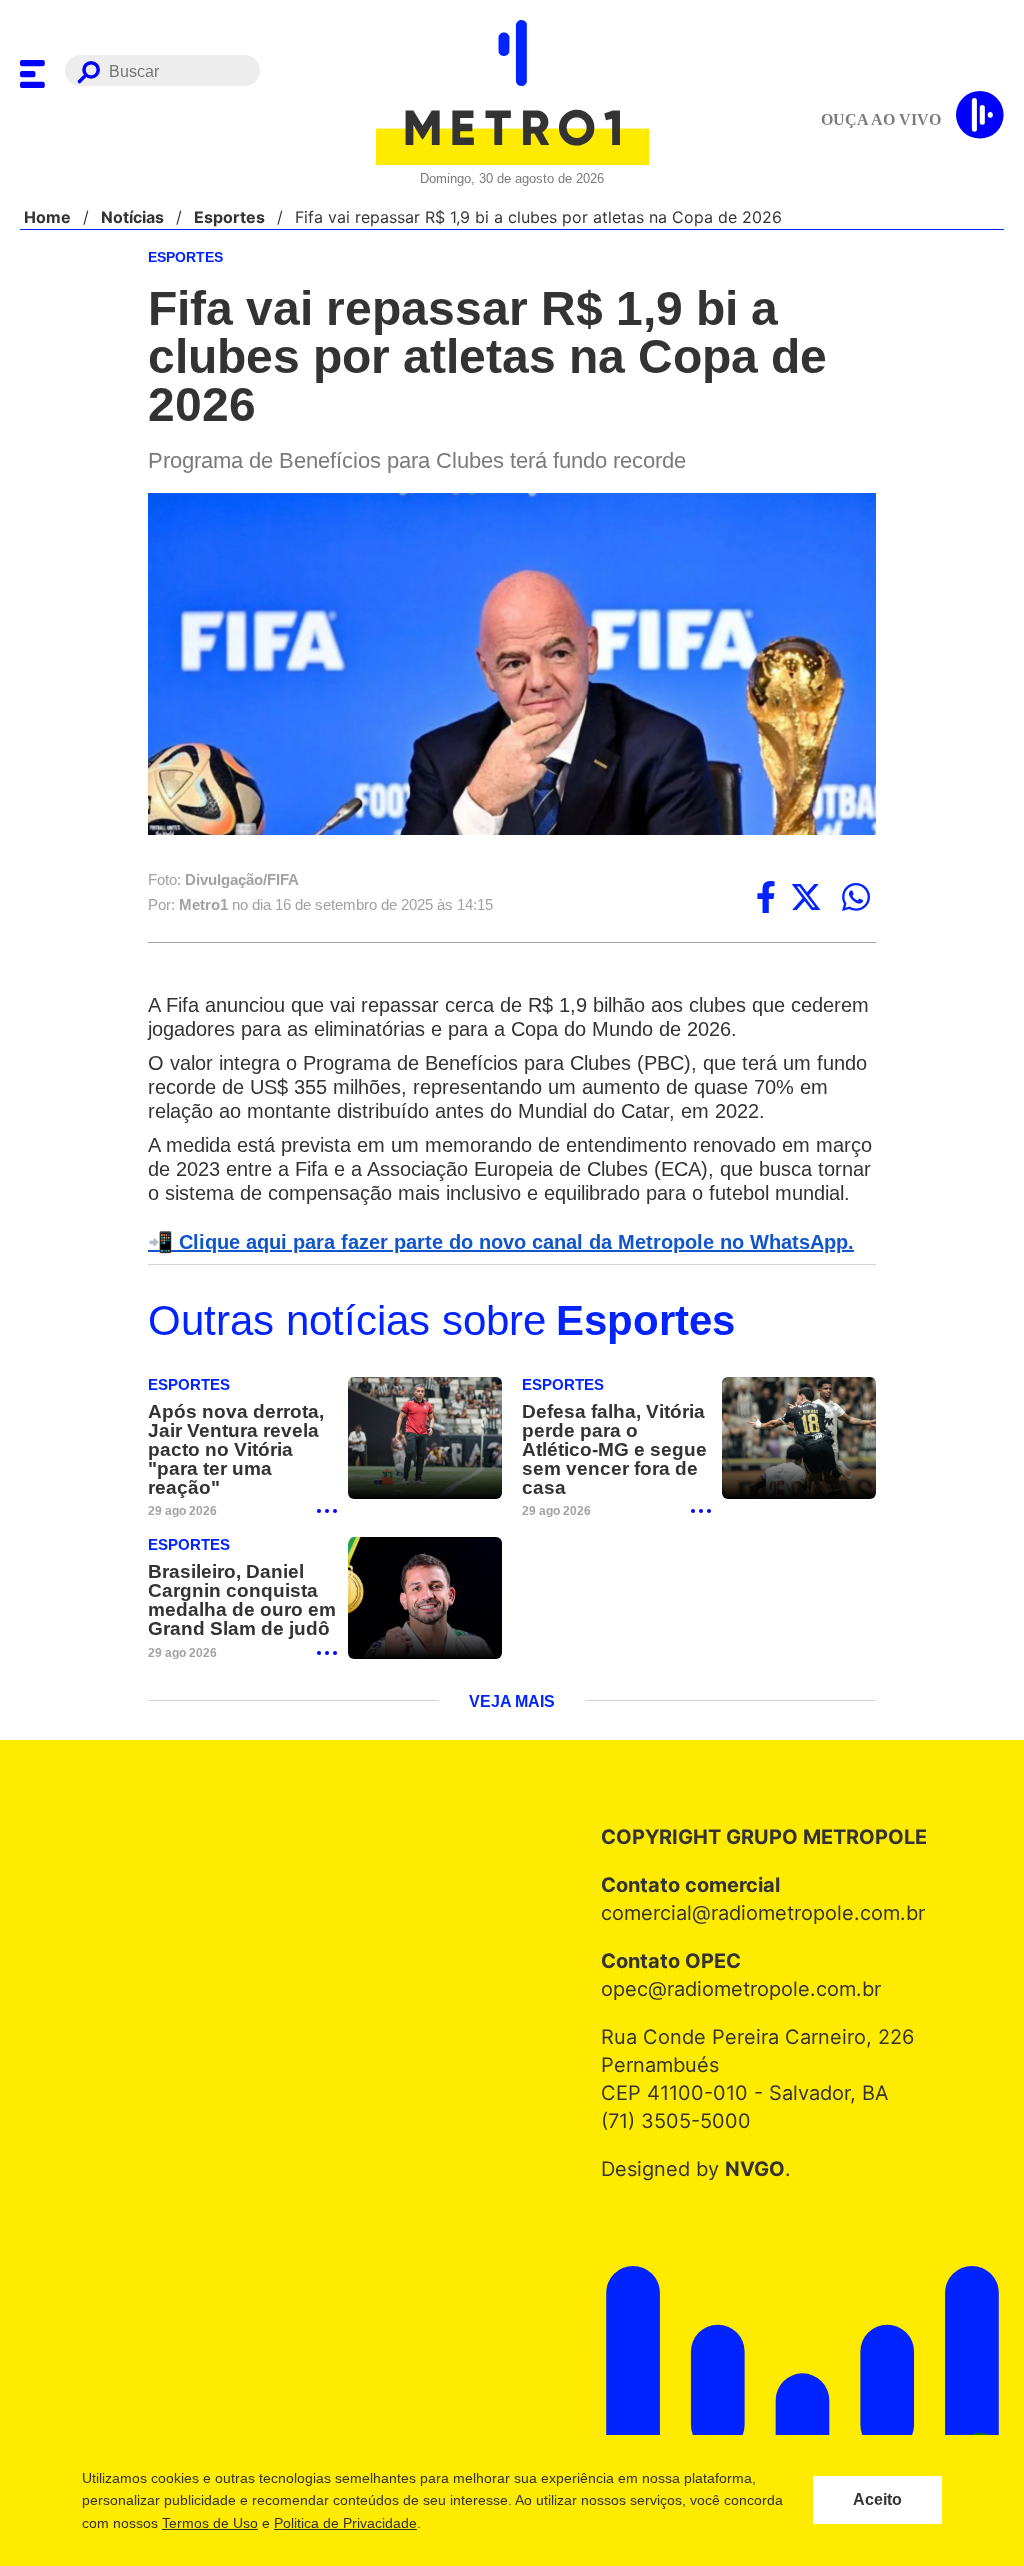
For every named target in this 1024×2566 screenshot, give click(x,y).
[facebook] (766, 899)
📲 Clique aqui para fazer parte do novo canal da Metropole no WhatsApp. (490, 1268)
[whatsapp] (856, 899)
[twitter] (806, 899)
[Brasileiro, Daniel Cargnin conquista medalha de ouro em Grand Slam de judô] (425, 1625)
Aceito (877, 2500)
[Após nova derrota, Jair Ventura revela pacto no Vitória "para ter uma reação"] (425, 1465)
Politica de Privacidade (344, 2523)
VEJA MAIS (512, 1730)
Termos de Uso (209, 2523)
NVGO (749, 2197)
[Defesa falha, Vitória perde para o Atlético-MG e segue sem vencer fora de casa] (799, 1465)
